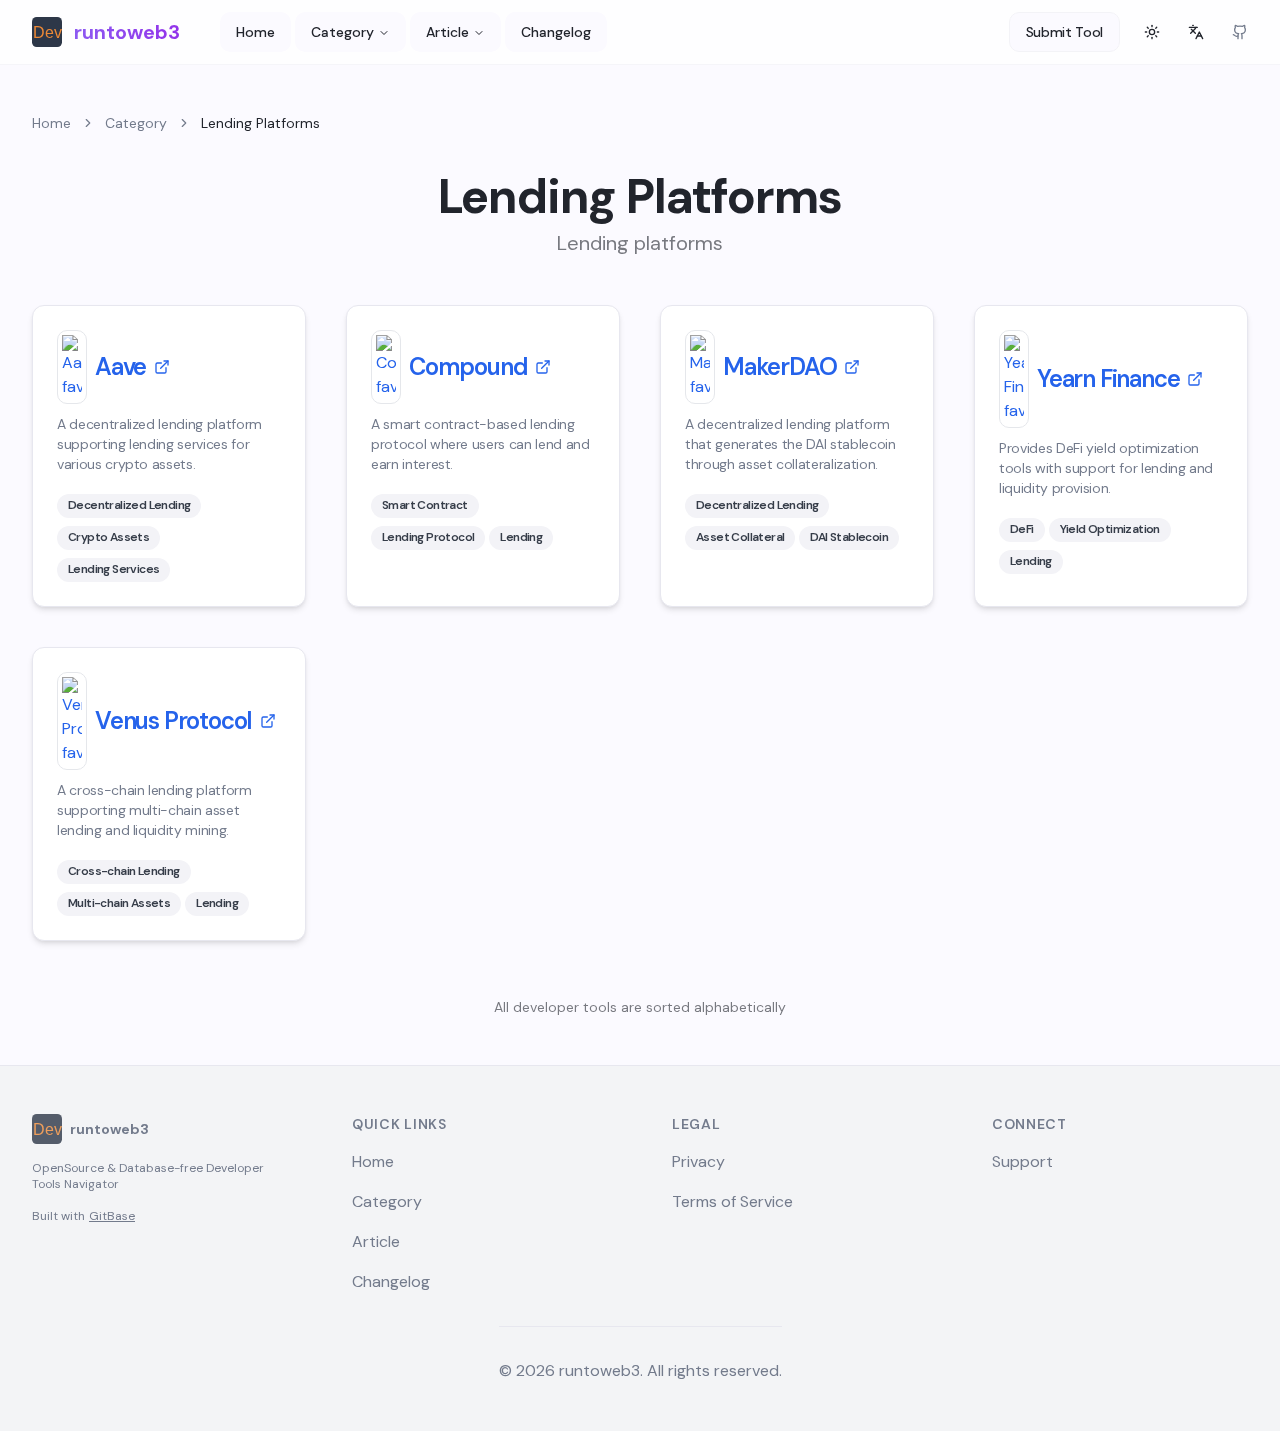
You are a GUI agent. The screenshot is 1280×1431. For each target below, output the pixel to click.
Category (342, 32)
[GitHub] (1240, 32)
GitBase (112, 1216)
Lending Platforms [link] (260, 123)
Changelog (556, 32)
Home (255, 32)
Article (447, 32)
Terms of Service (732, 1201)
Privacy (698, 1161)
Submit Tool (1064, 32)
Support (1022, 1161)
